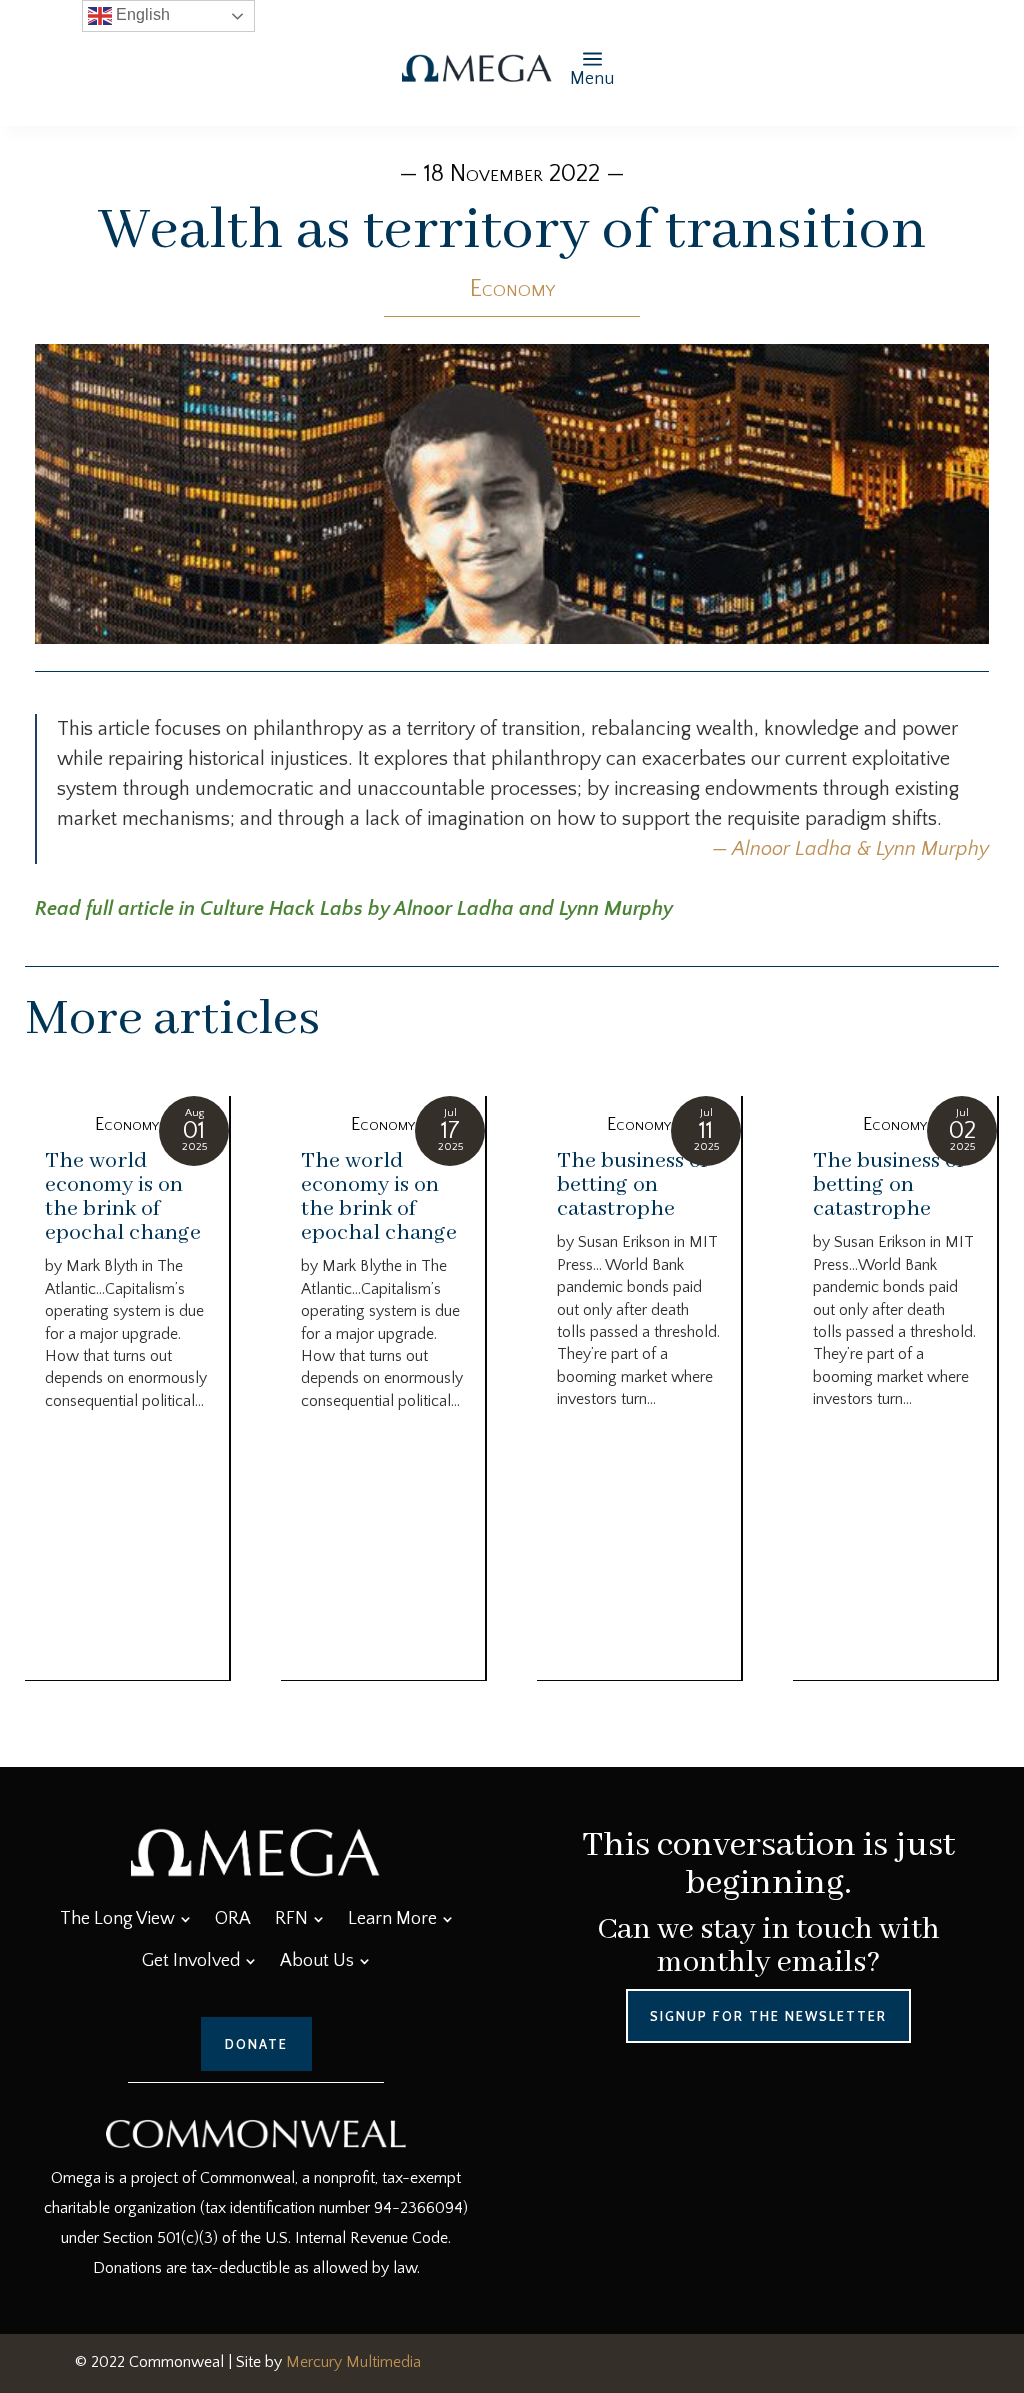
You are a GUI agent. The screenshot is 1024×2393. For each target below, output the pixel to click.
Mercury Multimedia (353, 2362)
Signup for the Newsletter (768, 2016)
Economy (512, 289)
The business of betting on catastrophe (632, 1185)
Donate (256, 2044)
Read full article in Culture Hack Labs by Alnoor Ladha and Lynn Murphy (354, 909)
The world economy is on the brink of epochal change (123, 1197)
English (141, 14)
